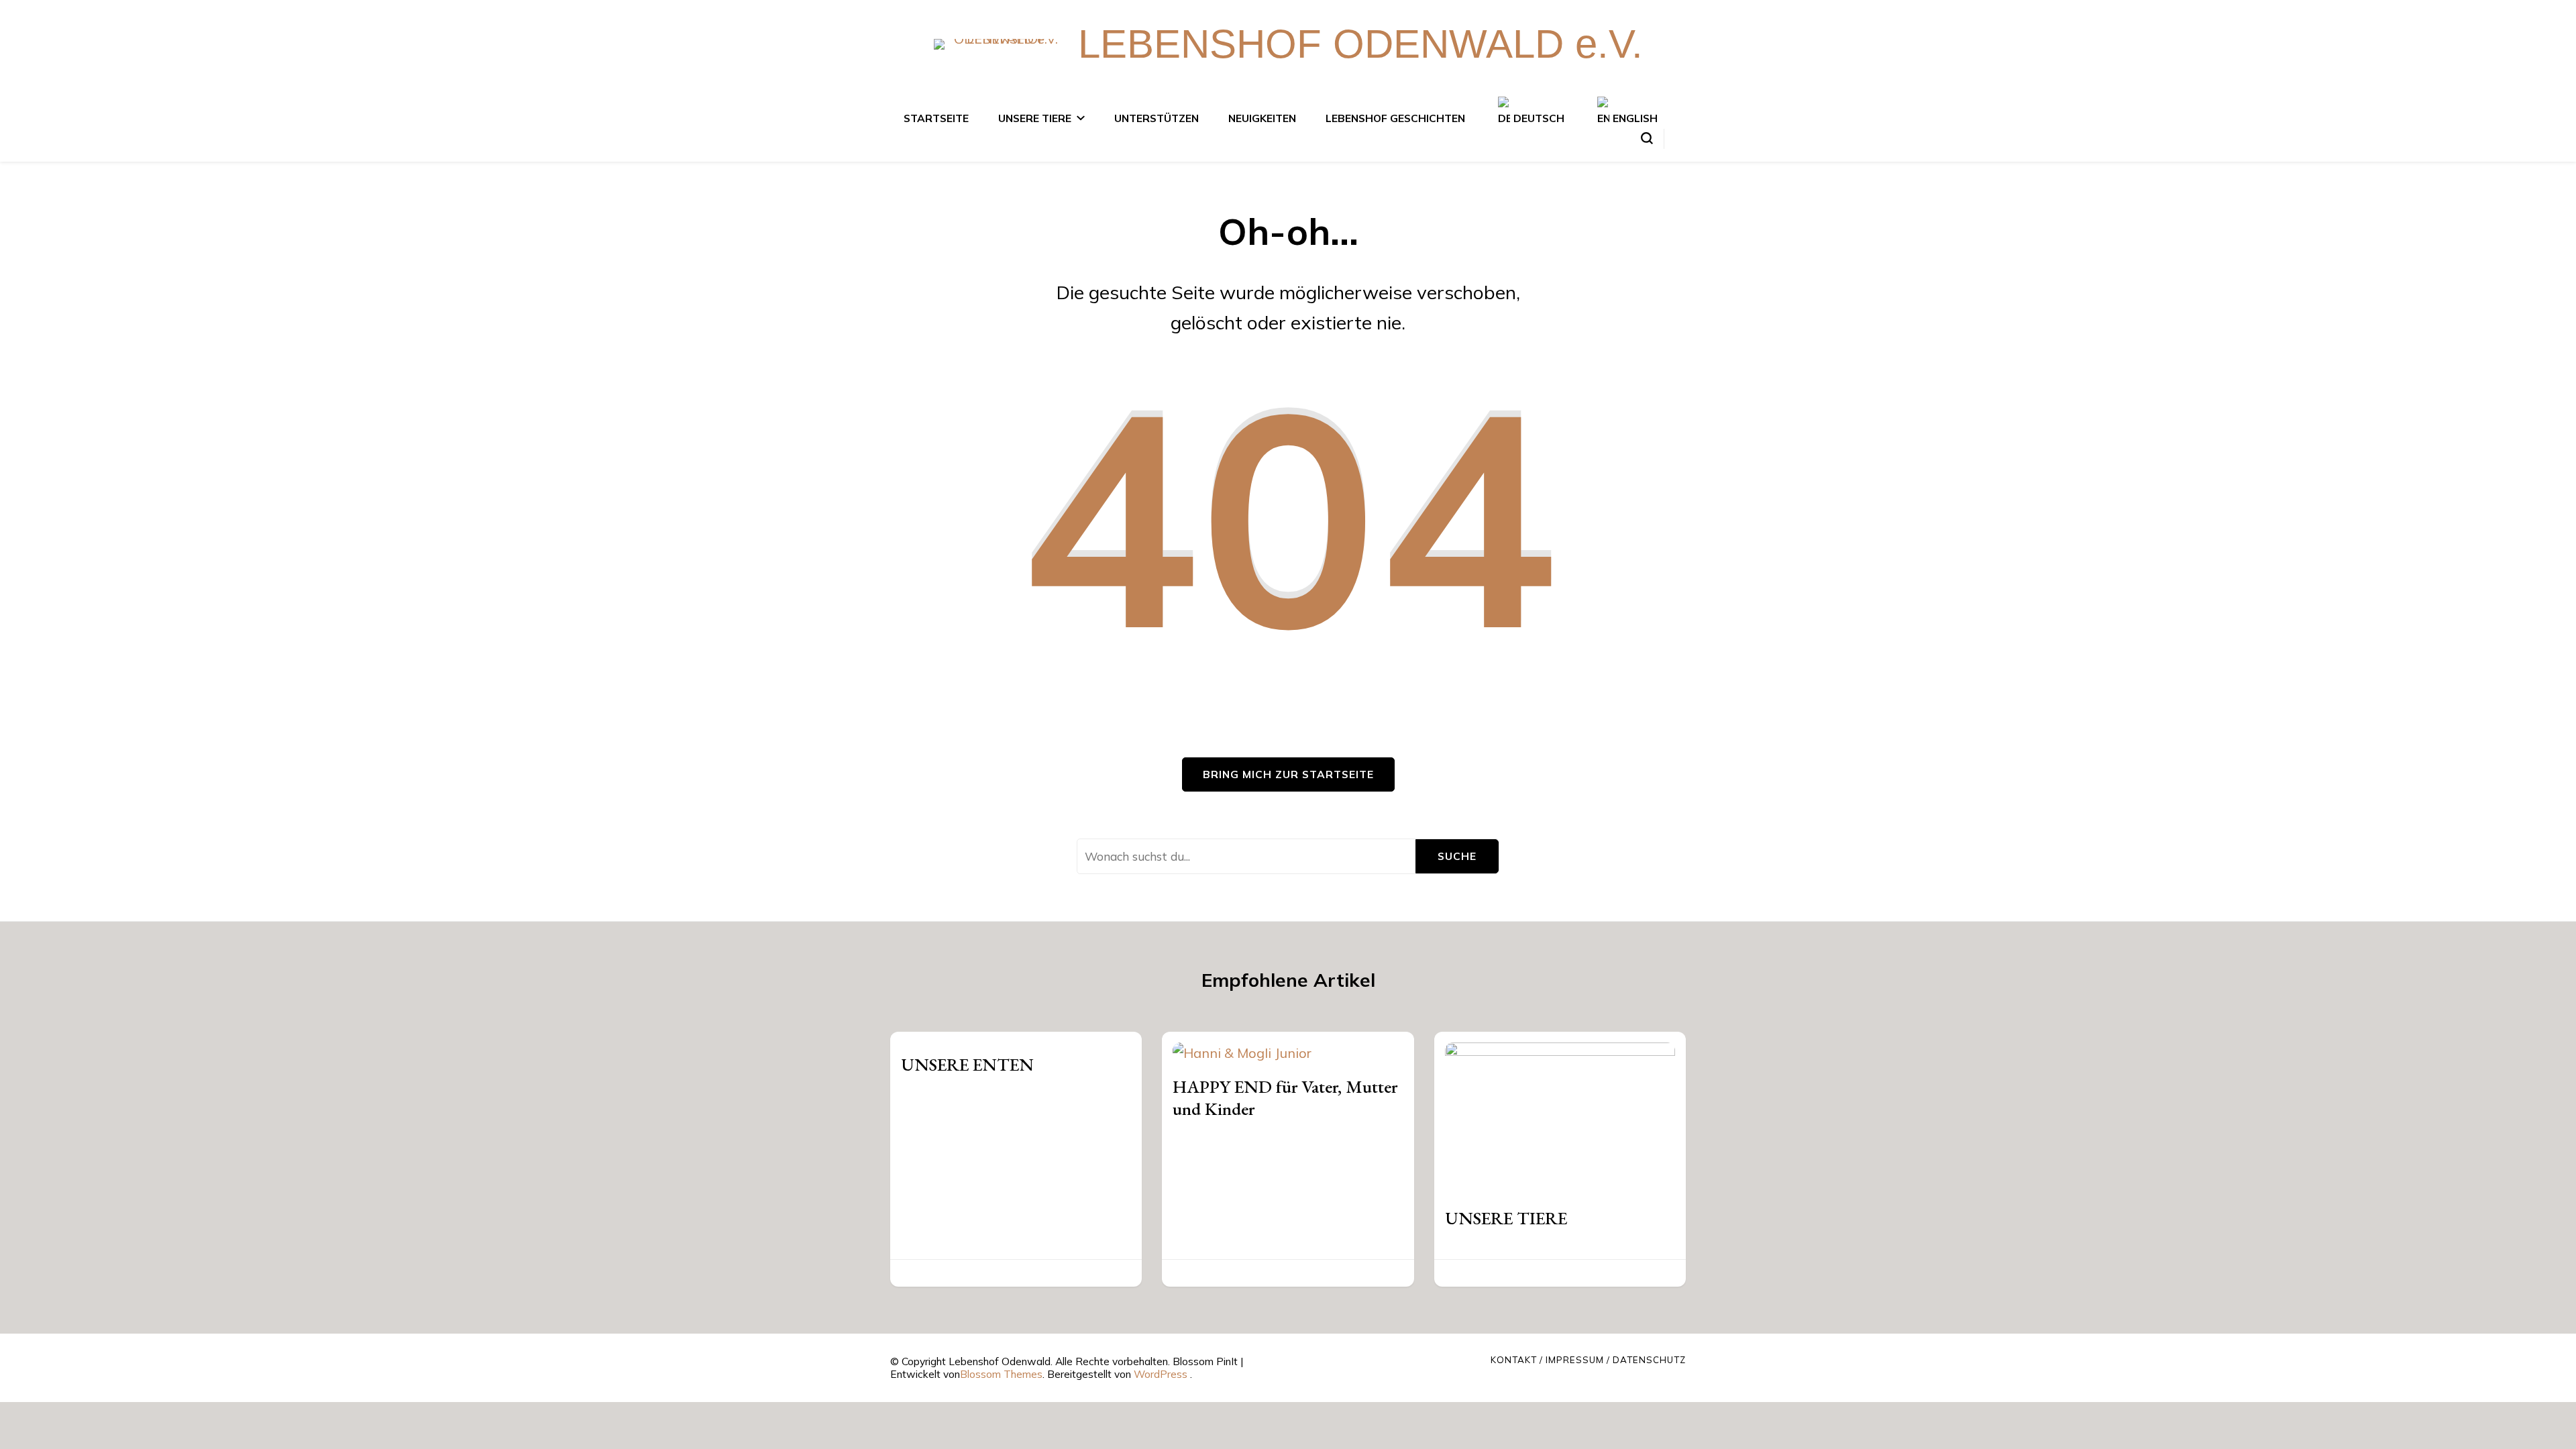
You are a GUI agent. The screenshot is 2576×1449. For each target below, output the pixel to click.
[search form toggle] (1647, 138)
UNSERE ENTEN (967, 1064)
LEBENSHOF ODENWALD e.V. (1360, 44)
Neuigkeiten (1262, 118)
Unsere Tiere (1035, 118)
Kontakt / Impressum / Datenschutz (1588, 1360)
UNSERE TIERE (1506, 1218)
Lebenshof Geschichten (1395, 118)
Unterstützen (1157, 118)
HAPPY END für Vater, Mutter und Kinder (1285, 1097)
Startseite (936, 118)
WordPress (1161, 1374)
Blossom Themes (1001, 1374)
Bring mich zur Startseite (1288, 774)
